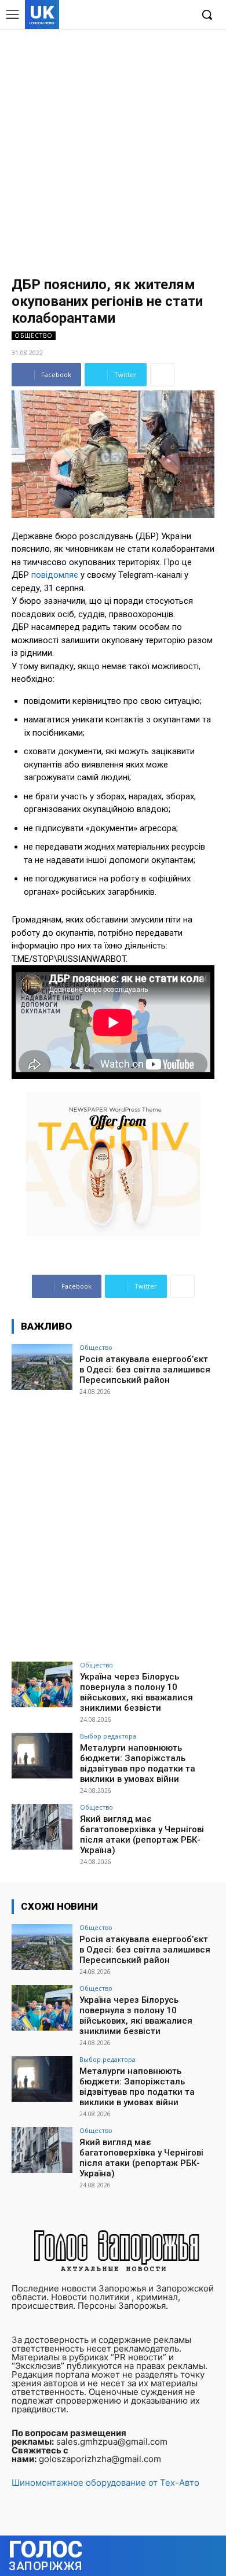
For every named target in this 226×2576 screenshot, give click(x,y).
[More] (162, 375)
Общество (34, 335)
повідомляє (55, 575)
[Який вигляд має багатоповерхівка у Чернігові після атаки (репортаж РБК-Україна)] (42, 1827)
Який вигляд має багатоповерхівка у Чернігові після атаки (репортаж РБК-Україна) (142, 1835)
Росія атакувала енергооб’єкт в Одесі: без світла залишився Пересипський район (145, 1370)
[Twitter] (164, 15)
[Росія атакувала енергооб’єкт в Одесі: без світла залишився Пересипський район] (42, 1367)
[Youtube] (182, 15)
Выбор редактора (108, 1736)
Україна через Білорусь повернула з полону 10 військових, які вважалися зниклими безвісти (136, 1692)
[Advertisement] (113, 147)
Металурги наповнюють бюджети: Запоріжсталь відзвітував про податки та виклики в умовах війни (138, 1763)
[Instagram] (147, 15)
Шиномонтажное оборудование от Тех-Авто (105, 2483)
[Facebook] (129, 15)
